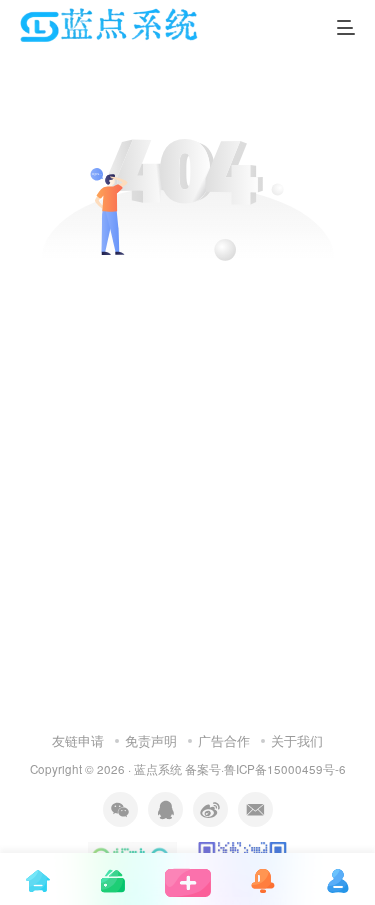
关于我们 (297, 740)
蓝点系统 (158, 769)
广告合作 (224, 740)
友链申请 (78, 740)
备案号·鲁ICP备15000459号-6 (265, 769)
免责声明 (151, 740)
